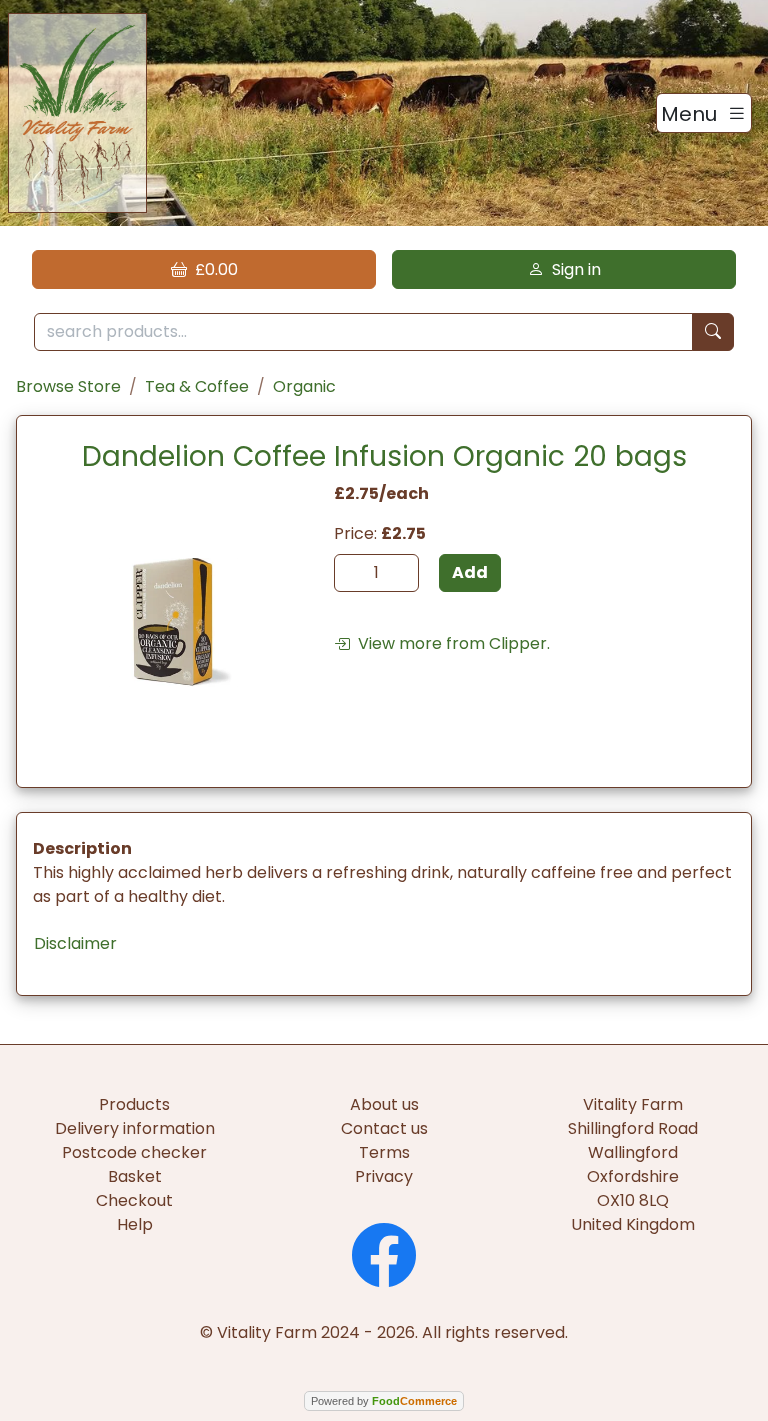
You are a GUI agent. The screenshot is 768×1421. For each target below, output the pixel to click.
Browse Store (68, 386)
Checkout (134, 1200)
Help (135, 1224)
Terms (384, 1152)
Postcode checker (134, 1152)
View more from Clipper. (450, 643)
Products (134, 1104)
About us (384, 1104)
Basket (135, 1176)
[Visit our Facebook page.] (384, 1252)
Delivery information (135, 1128)
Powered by (384, 1401)
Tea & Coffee (197, 386)
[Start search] (713, 332)
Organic (304, 386)
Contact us (384, 1128)
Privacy (384, 1176)
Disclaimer (75, 943)
